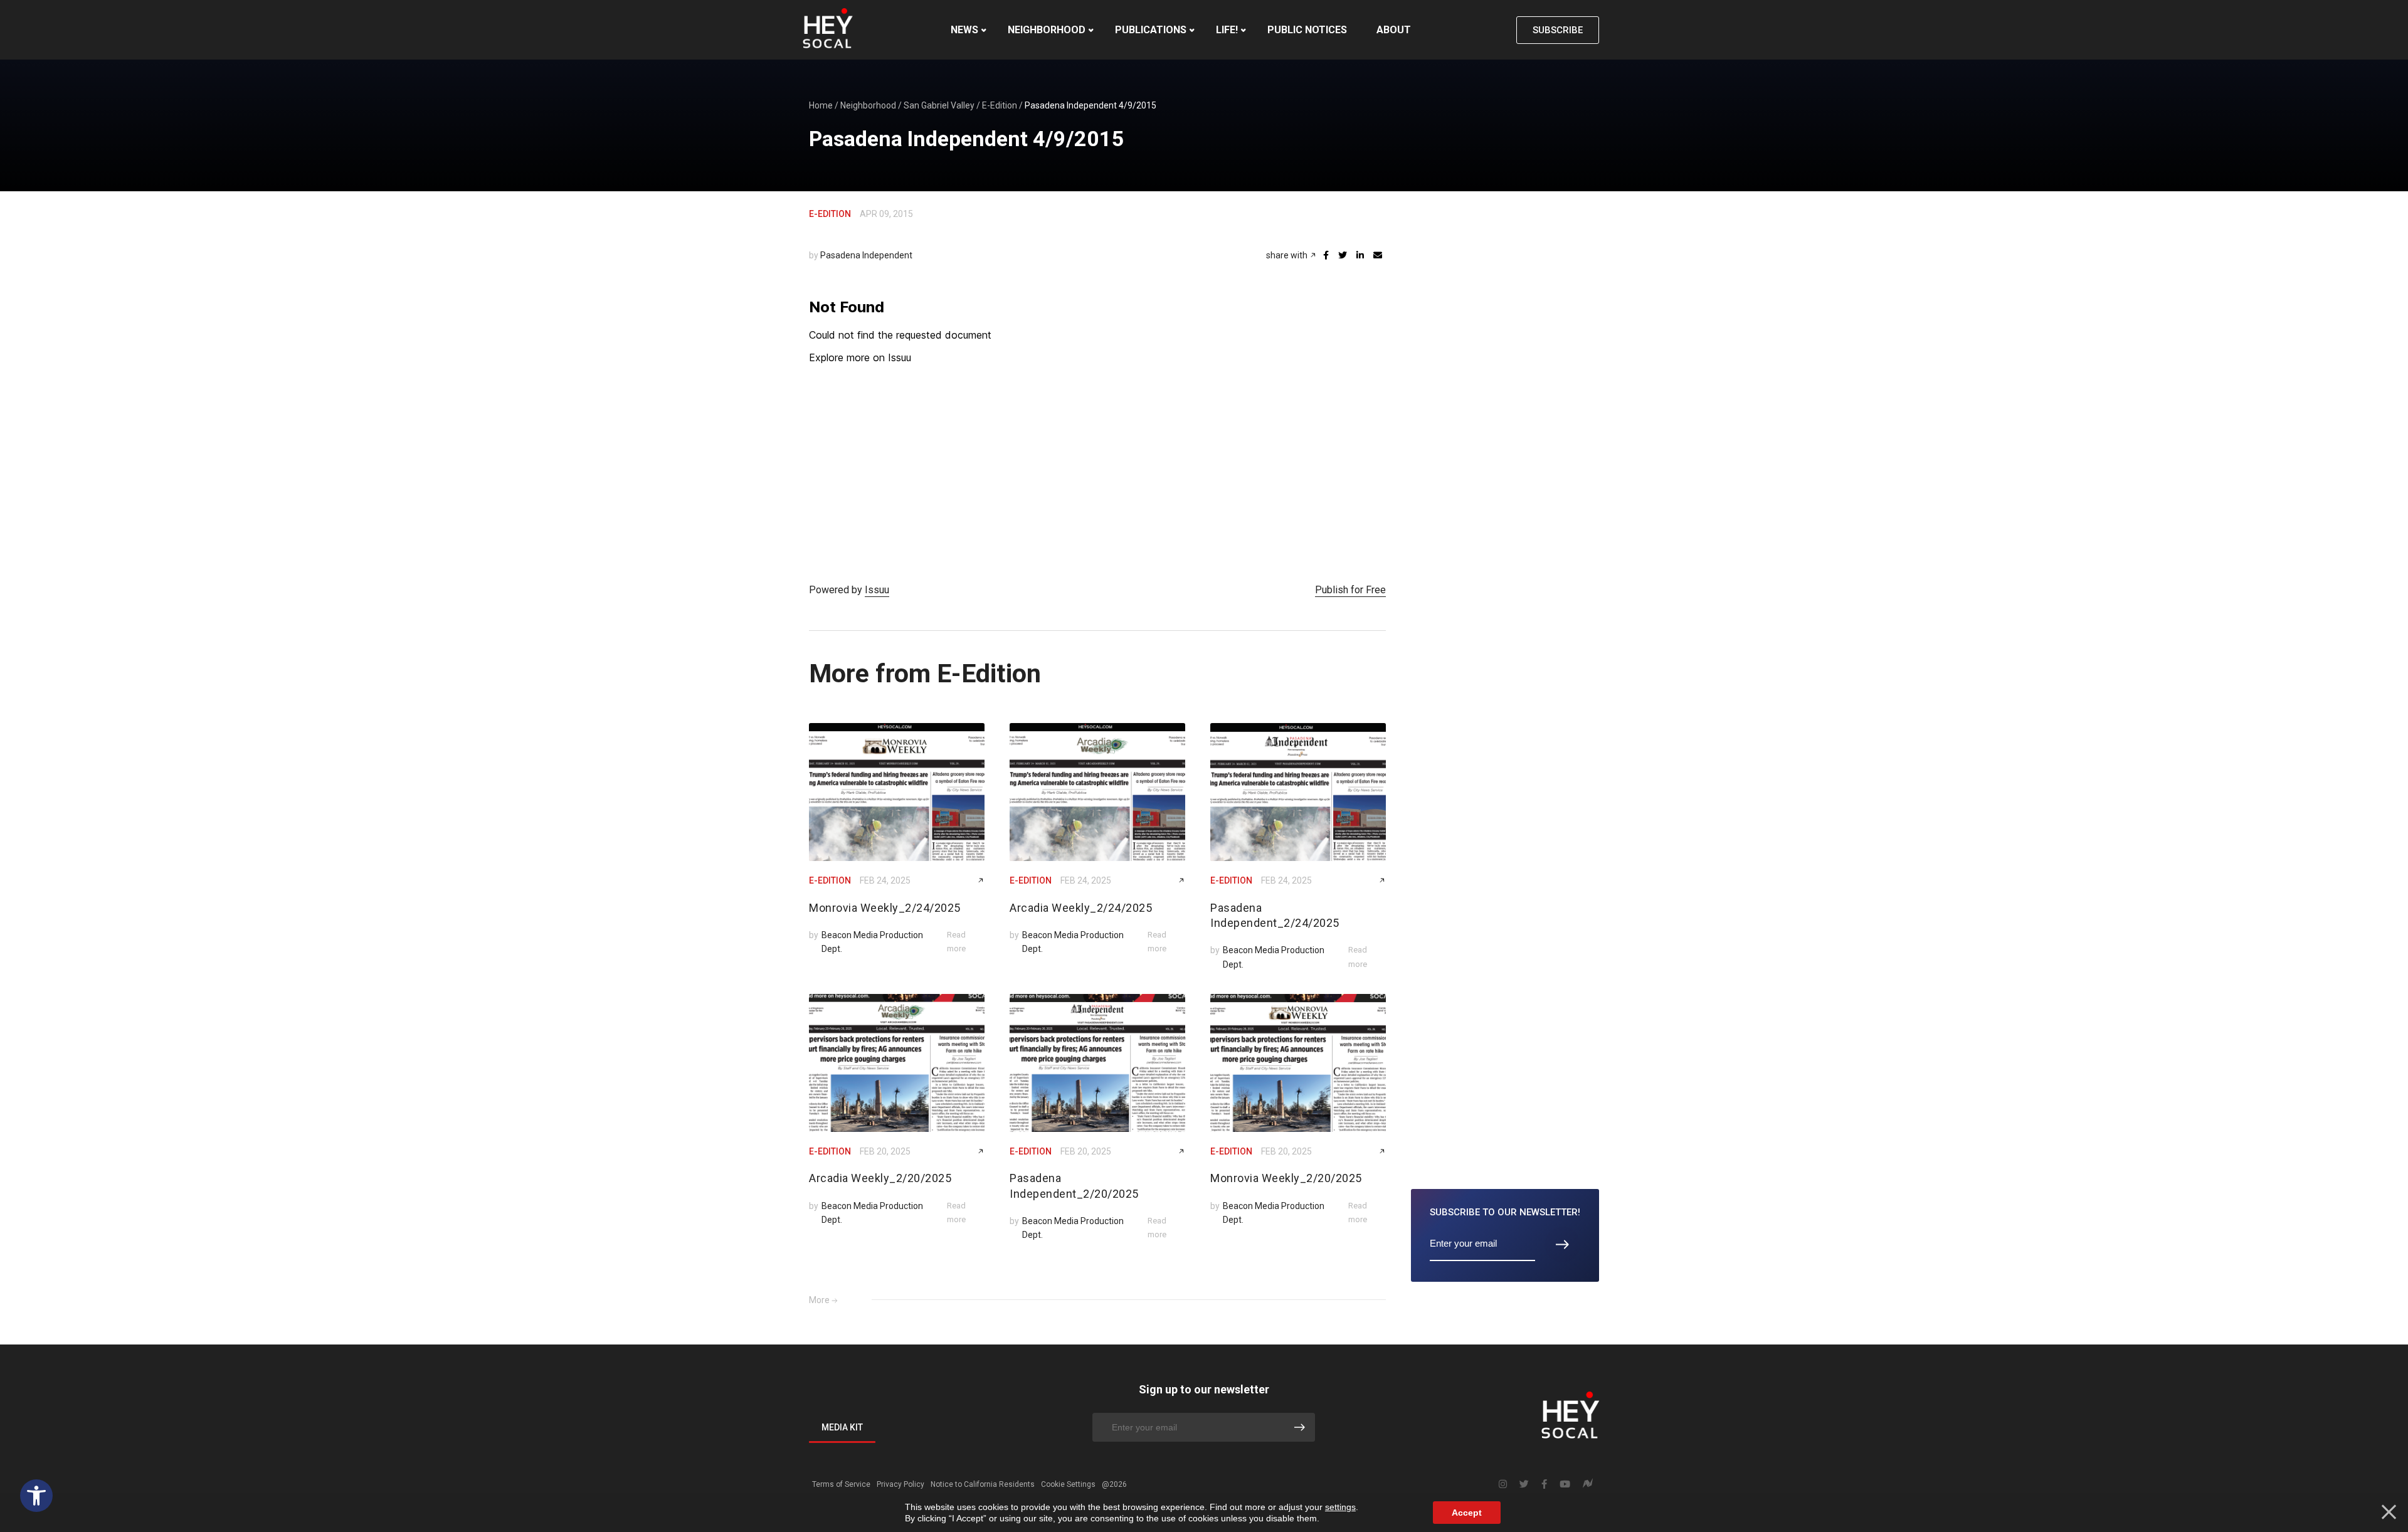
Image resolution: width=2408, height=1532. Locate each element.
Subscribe (1558, 30)
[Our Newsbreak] (1588, 1485)
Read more (956, 942)
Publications (1151, 30)
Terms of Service (841, 1484)
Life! (1227, 30)
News (964, 30)
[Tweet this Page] (1343, 255)
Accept (1467, 1513)
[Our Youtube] (1565, 1484)
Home (821, 105)
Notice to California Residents (983, 1484)
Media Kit (842, 1427)
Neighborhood (1047, 30)
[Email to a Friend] (1378, 255)
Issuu (877, 590)
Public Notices (1307, 30)
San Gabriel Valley (939, 105)
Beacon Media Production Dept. (872, 942)
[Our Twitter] (1524, 1484)
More (819, 1300)
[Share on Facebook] (1326, 255)
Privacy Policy (900, 1484)
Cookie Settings (1068, 1484)
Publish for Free (1350, 590)
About (1394, 30)
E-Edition (1000, 105)
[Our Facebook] (1544, 1484)
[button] (36, 1496)
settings (1340, 1507)
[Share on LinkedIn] (1360, 255)
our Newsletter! (1505, 1212)
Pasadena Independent (866, 255)
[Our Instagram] (1503, 1484)
